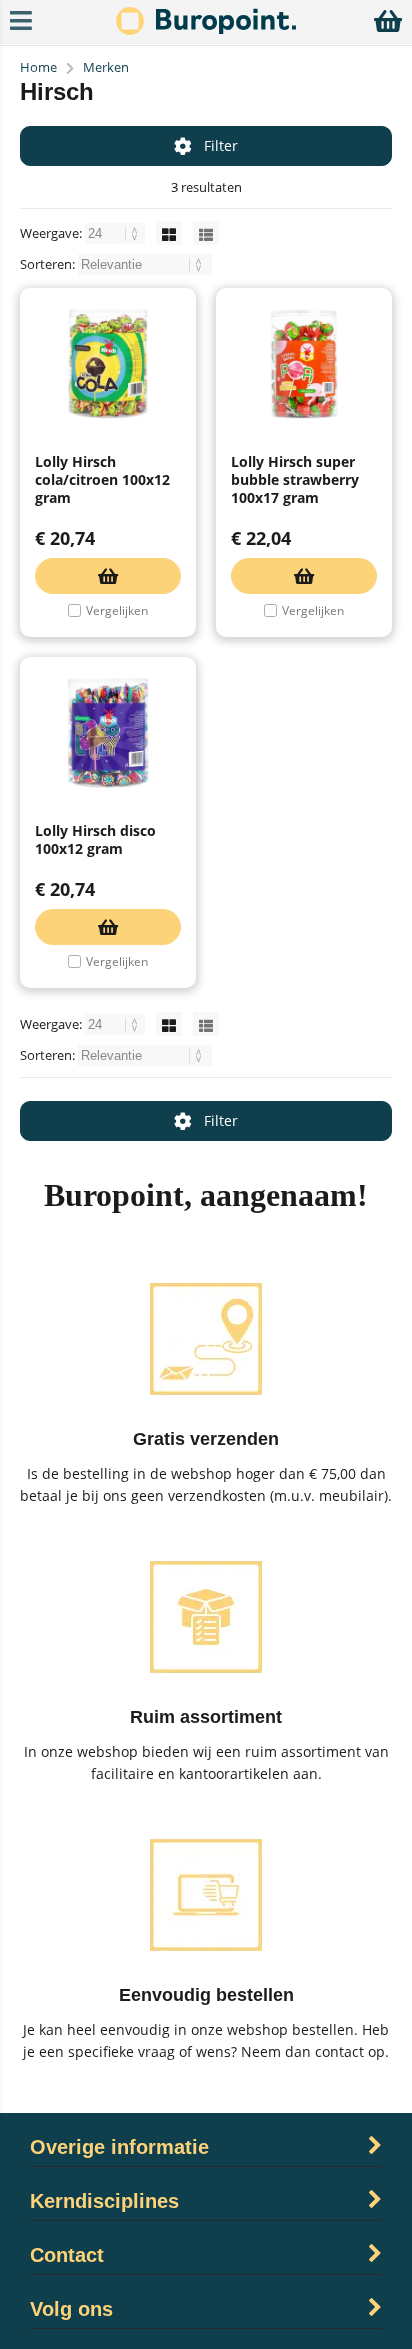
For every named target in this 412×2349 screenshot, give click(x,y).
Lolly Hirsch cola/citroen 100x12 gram (102, 479)
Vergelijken (117, 610)
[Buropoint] (206, 29)
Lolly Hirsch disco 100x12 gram (95, 839)
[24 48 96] (116, 233)
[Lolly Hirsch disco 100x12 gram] (108, 733)
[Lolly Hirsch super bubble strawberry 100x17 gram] (304, 364)
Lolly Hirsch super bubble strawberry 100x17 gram (295, 479)
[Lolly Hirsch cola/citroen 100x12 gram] (108, 364)
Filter (221, 145)
